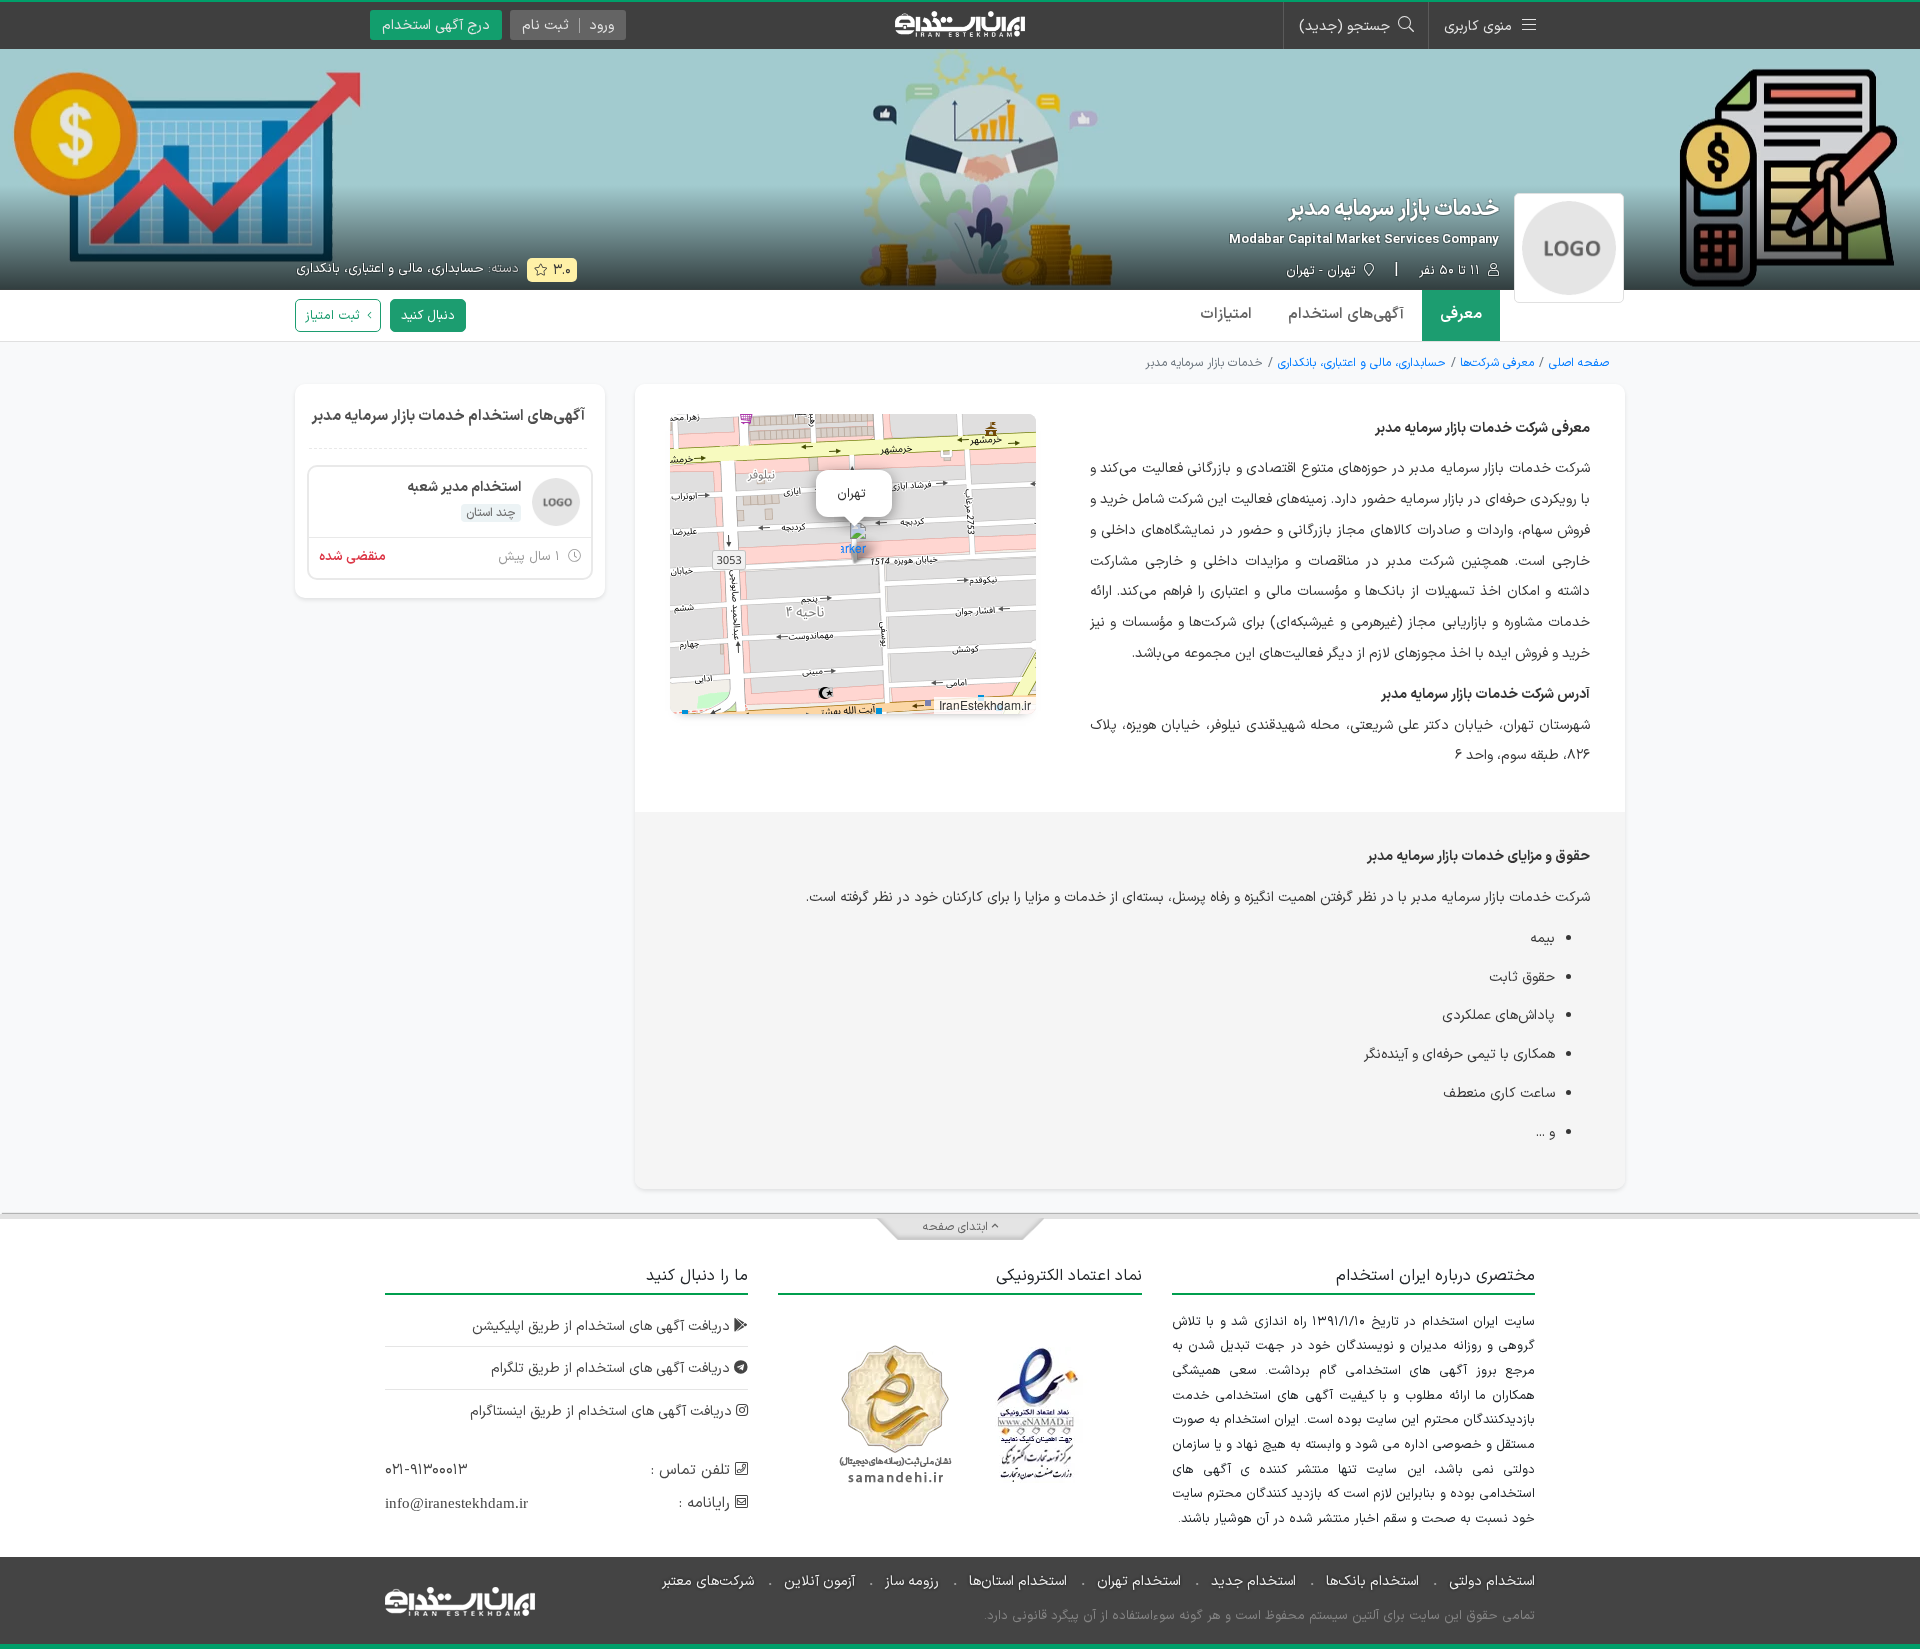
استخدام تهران (1139, 1581)
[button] (853, 543)
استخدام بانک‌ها (1372, 1581)
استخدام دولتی (1492, 1581)
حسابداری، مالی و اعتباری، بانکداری (390, 269)
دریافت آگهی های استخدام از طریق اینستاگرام (603, 1411)
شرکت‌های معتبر (708, 1581)
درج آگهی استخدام (436, 25)
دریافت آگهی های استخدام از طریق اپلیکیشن (603, 1326)
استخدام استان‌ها (1018, 1581)
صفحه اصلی (1579, 363)
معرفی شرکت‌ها (1497, 363)
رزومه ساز (912, 1581)
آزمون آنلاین (819, 1581)
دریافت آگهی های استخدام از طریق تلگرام (612, 1368)
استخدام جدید (1253, 1581)
